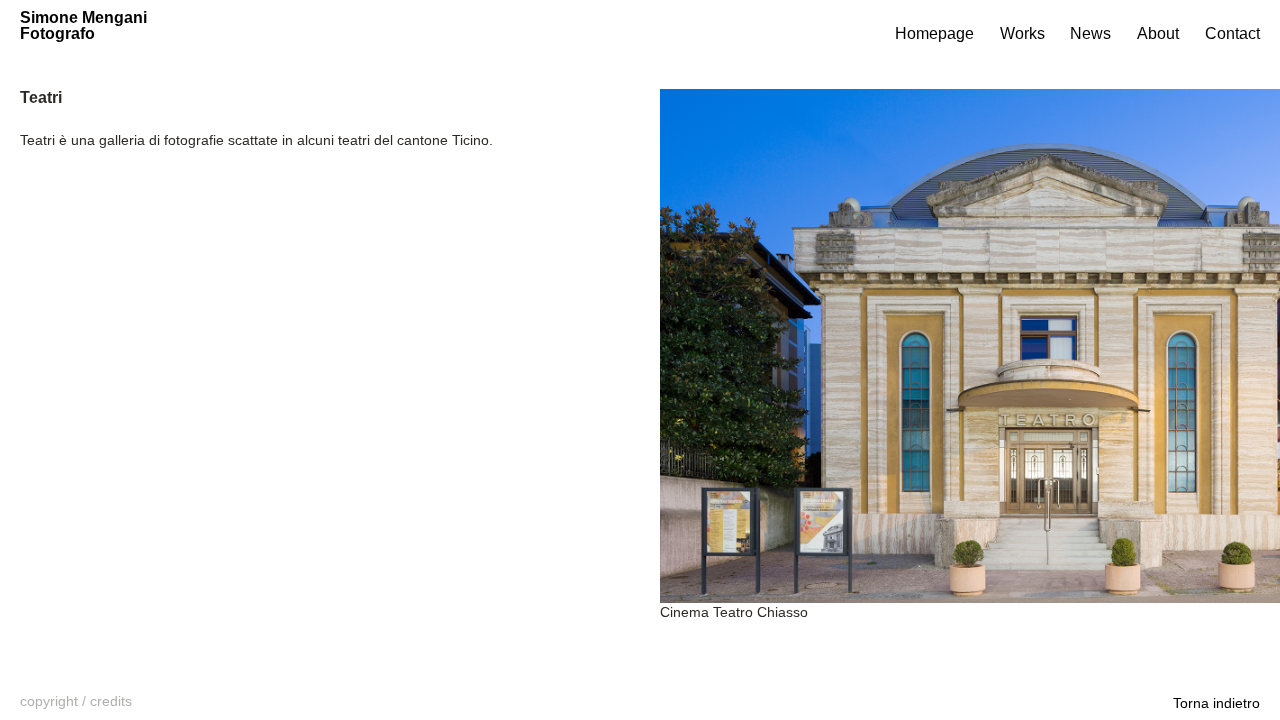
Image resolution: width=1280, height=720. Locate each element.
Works (1022, 33)
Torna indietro (1216, 703)
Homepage (934, 33)
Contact (1232, 33)
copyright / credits (76, 701)
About (1158, 33)
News (1090, 33)
